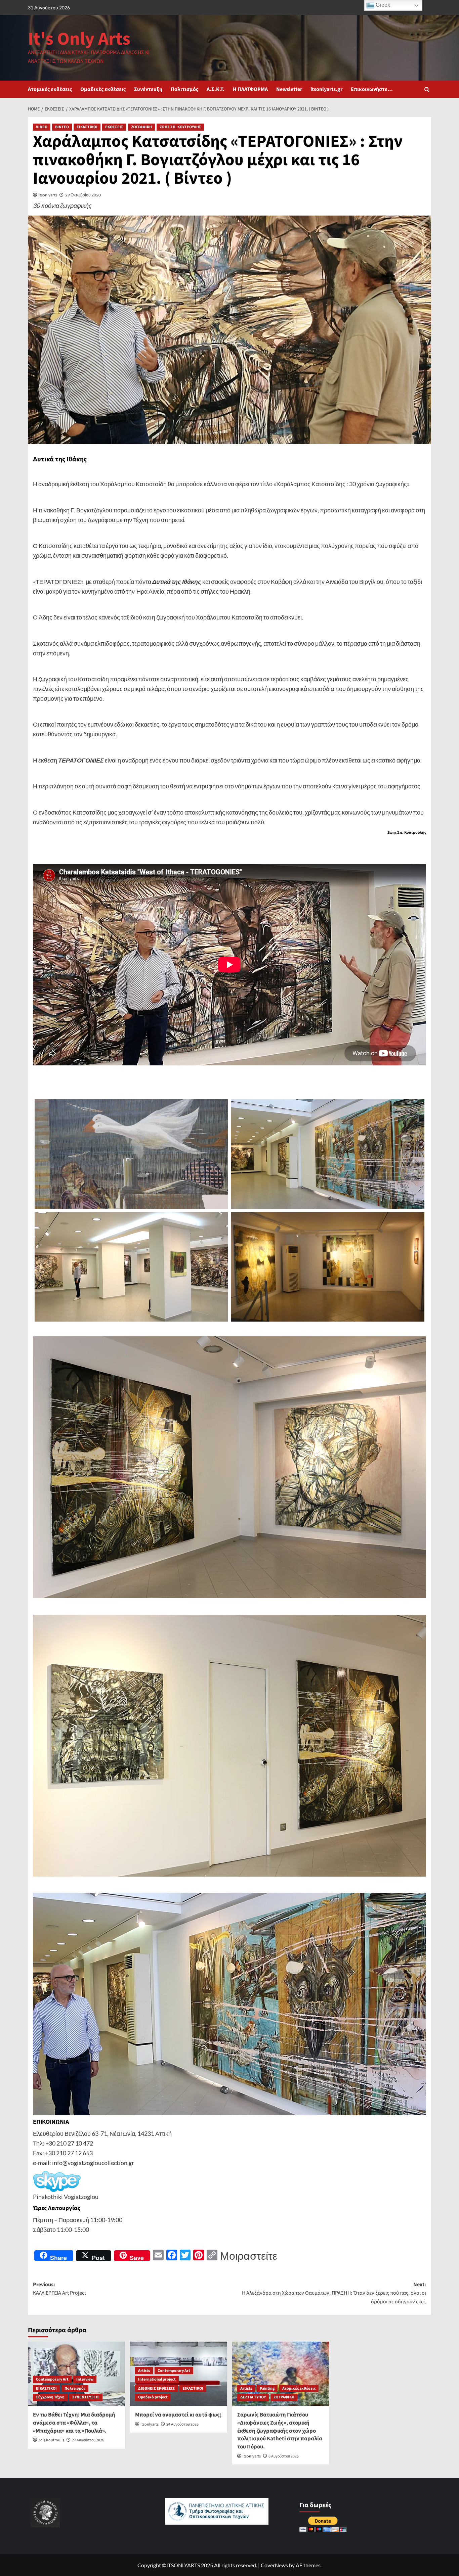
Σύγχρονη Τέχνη (50, 2397)
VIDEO (42, 127)
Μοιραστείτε (249, 2256)
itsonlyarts (48, 195)
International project (157, 2379)
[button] (427, 89)
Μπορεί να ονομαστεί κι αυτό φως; (178, 2415)
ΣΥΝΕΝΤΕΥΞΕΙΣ (86, 2397)
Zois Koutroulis (51, 2440)
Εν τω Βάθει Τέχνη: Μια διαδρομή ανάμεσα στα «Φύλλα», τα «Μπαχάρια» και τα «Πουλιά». (74, 2423)
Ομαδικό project (153, 2397)
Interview (85, 2379)
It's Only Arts (79, 39)
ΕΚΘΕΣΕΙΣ (114, 127)
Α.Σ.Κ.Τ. (216, 89)
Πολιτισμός (184, 89)
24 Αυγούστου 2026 (182, 2424)
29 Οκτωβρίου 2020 (83, 195)
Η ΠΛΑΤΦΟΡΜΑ (250, 89)
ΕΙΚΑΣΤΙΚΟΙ (87, 127)
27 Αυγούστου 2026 (88, 2440)
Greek (382, 5)
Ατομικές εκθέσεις (50, 89)
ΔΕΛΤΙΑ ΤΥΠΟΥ (253, 2397)
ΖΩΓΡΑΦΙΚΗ (141, 127)
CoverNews (274, 2565)
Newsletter (289, 89)
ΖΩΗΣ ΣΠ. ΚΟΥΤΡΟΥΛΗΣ (180, 127)
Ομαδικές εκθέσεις (103, 89)
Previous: (59, 2289)
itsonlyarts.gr (326, 89)
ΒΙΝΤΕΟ (62, 127)
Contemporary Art (52, 2379)
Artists (144, 2371)
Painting (267, 2388)
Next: (334, 2293)
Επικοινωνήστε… (372, 89)
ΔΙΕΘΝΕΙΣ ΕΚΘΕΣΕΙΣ (156, 2388)
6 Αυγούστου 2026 (284, 2456)
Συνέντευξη (148, 89)
